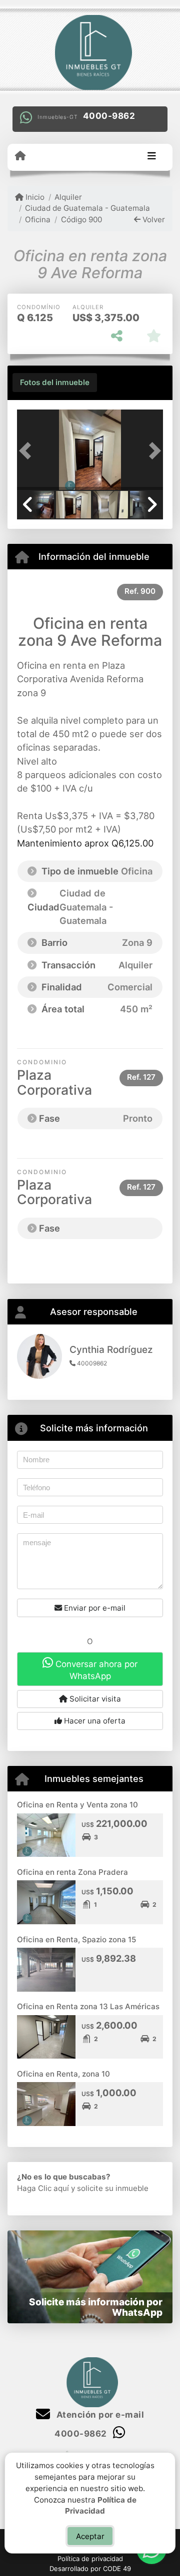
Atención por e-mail (99, 2415)
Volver (153, 219)
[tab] (55, 383)
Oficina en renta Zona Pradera (72, 1872)
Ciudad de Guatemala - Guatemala (87, 208)
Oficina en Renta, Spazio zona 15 (76, 1939)
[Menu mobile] (20, 156)
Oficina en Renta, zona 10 (63, 2074)
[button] (28, 450)
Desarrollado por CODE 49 (90, 2569)
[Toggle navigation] (152, 157)
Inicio (34, 197)
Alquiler (68, 197)
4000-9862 (109, 116)
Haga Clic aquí (43, 2188)
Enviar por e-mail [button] (94, 1608)
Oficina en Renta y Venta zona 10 (77, 1805)
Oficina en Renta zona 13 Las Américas (88, 2006)
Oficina (38, 219)
